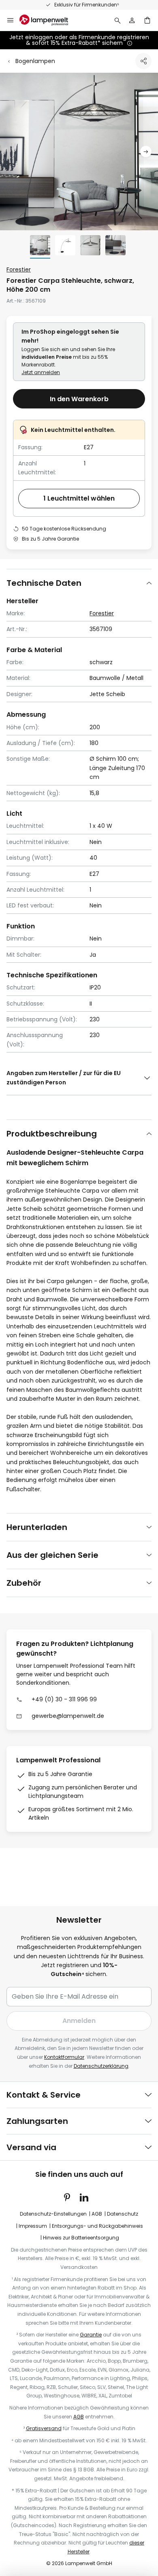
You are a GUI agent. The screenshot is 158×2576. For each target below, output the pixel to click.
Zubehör (24, 1583)
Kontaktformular (64, 2057)
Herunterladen (37, 1527)
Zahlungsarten (37, 2121)
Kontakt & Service (44, 2095)
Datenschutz (123, 2214)
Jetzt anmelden (41, 372)
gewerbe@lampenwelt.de (68, 1716)
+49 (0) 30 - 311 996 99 (64, 1699)
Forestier (19, 269)
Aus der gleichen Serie (52, 1555)
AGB (97, 2214)
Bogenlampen (35, 61)
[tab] (79, 583)
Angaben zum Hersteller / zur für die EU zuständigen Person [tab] (64, 1078)
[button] (146, 152)
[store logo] (49, 20)
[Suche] (117, 20)
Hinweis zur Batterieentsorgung (81, 2238)
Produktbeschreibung (52, 1134)
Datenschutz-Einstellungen (53, 2214)
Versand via (31, 2147)
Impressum (33, 2226)
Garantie (91, 2335)
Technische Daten (44, 583)
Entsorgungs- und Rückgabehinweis (97, 2226)
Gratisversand (44, 2428)
